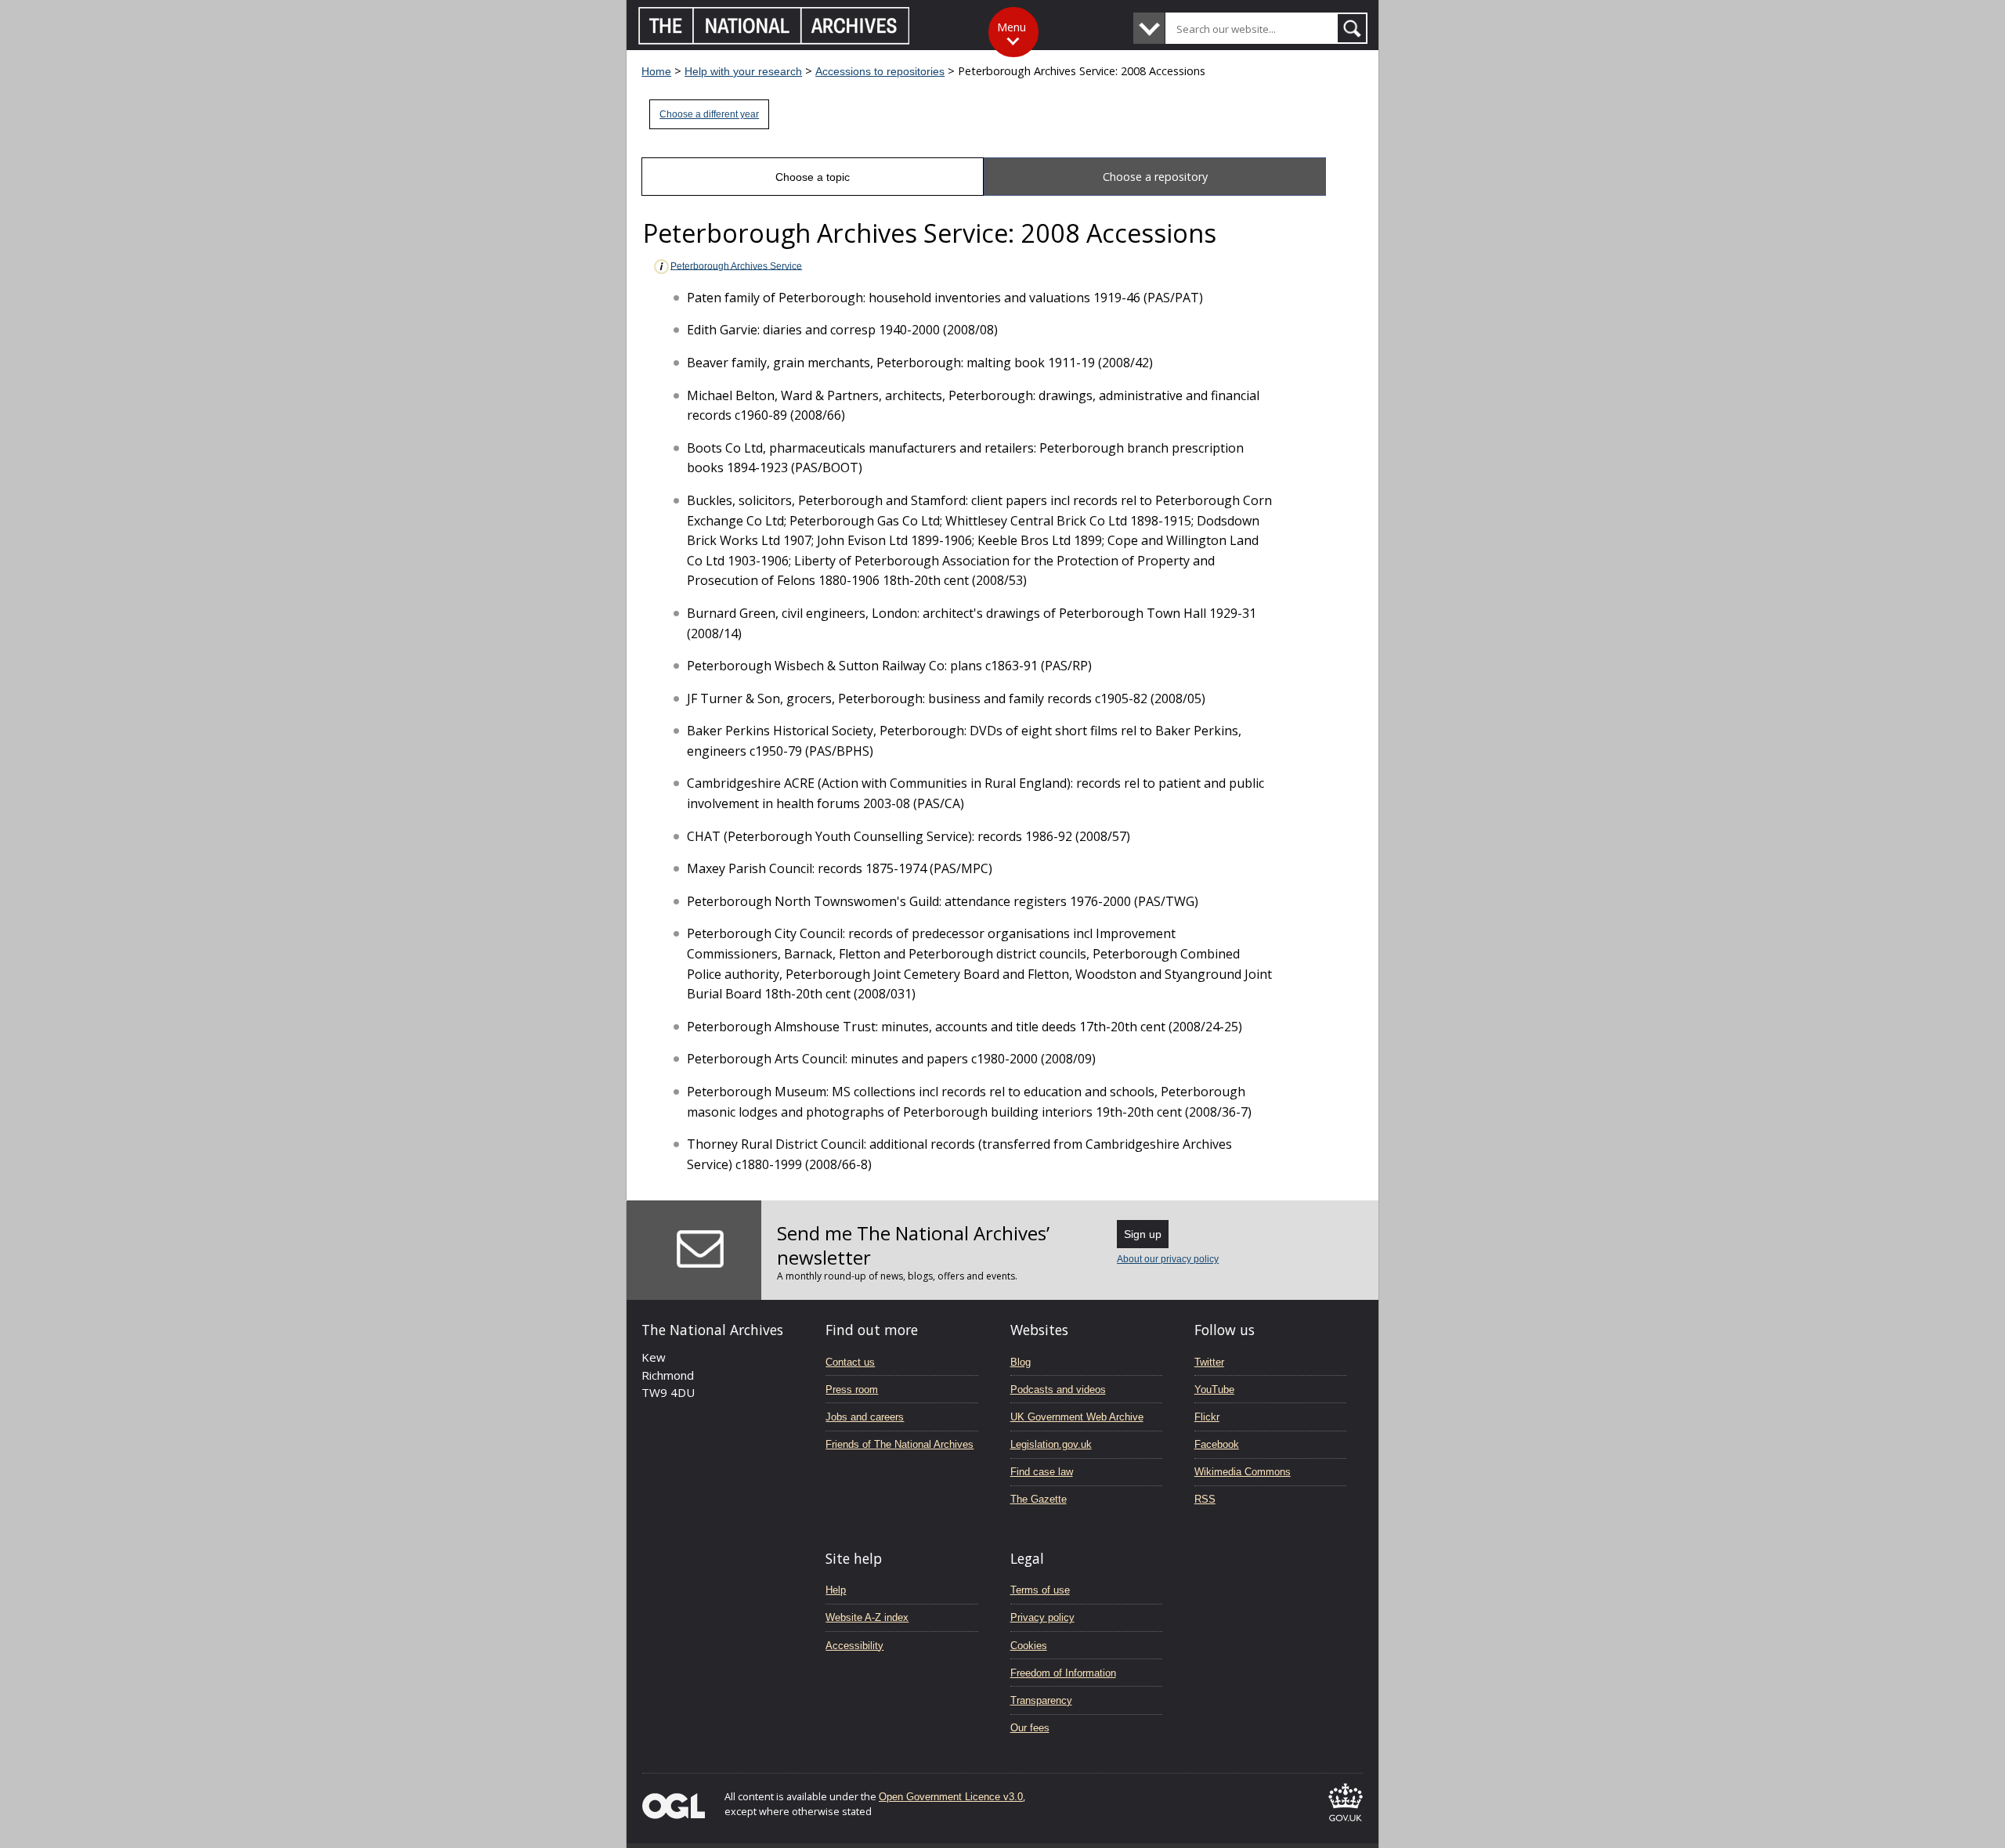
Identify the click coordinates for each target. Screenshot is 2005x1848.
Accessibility (854, 1646)
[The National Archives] (774, 40)
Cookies (1029, 1646)
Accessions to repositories (880, 71)
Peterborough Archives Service (736, 265)
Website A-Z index (867, 1617)
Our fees (1030, 1728)
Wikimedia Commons (1243, 1472)
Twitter (1209, 1362)
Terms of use (1040, 1590)
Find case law (1042, 1472)
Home (656, 71)
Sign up (1143, 1234)
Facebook (1217, 1444)
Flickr (1207, 1417)
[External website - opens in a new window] (1346, 1824)
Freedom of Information (1063, 1673)
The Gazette (1039, 1499)
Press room (852, 1390)
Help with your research (743, 71)
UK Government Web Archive (1077, 1417)
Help (836, 1590)
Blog (1021, 1362)
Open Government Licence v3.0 (951, 1797)
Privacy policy (1042, 1617)
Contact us (850, 1362)
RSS (1205, 1499)
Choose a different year (709, 114)
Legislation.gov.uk (1051, 1444)
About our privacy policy (1168, 1259)
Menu (1012, 27)
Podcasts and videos (1058, 1390)
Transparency (1041, 1700)
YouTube (1214, 1390)
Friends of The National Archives (900, 1444)
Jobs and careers (865, 1417)
